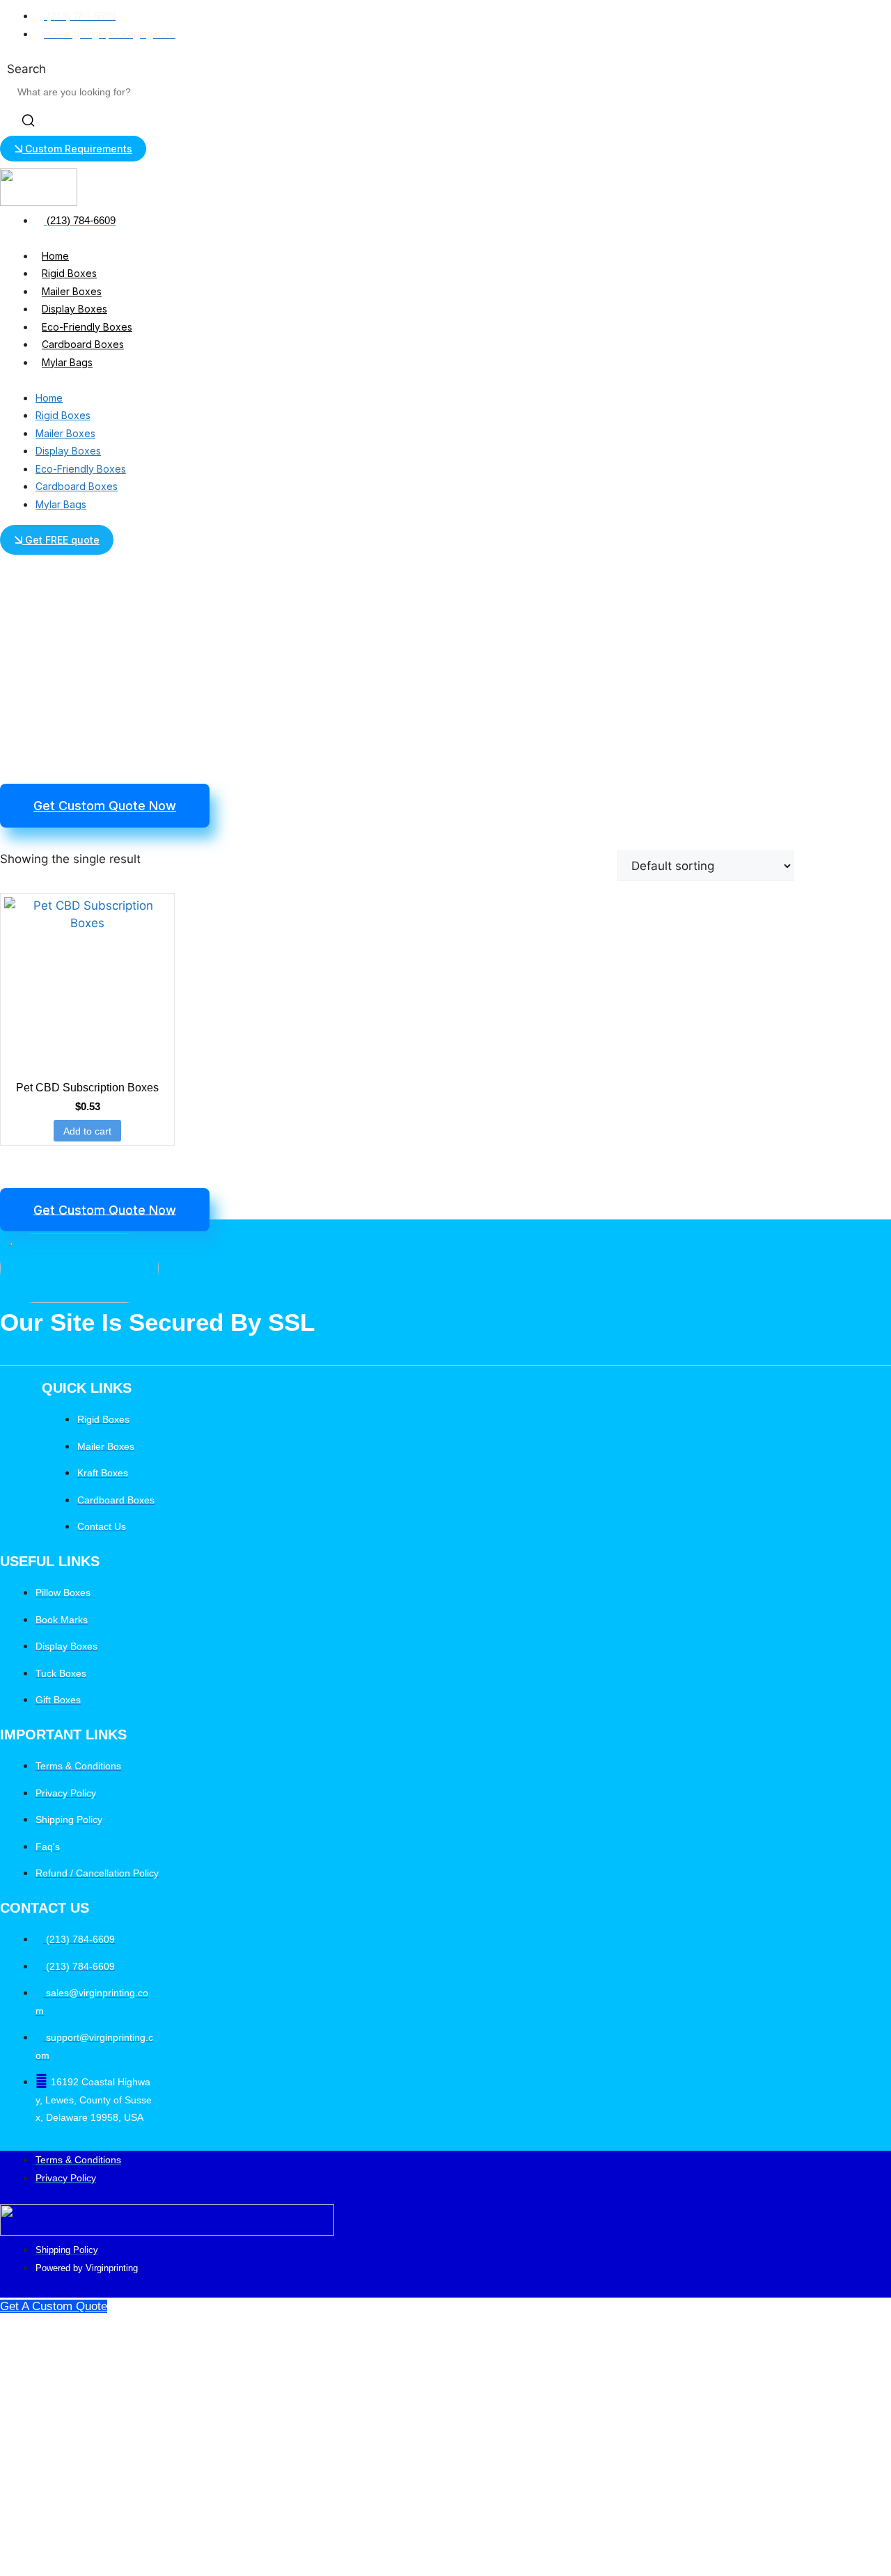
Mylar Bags (67, 362)
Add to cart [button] (87, 1131)
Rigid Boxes (69, 273)
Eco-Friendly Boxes (87, 327)
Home (55, 256)
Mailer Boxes (72, 291)
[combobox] (80, 92)
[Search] (28, 123)
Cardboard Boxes (83, 344)
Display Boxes (74, 309)
